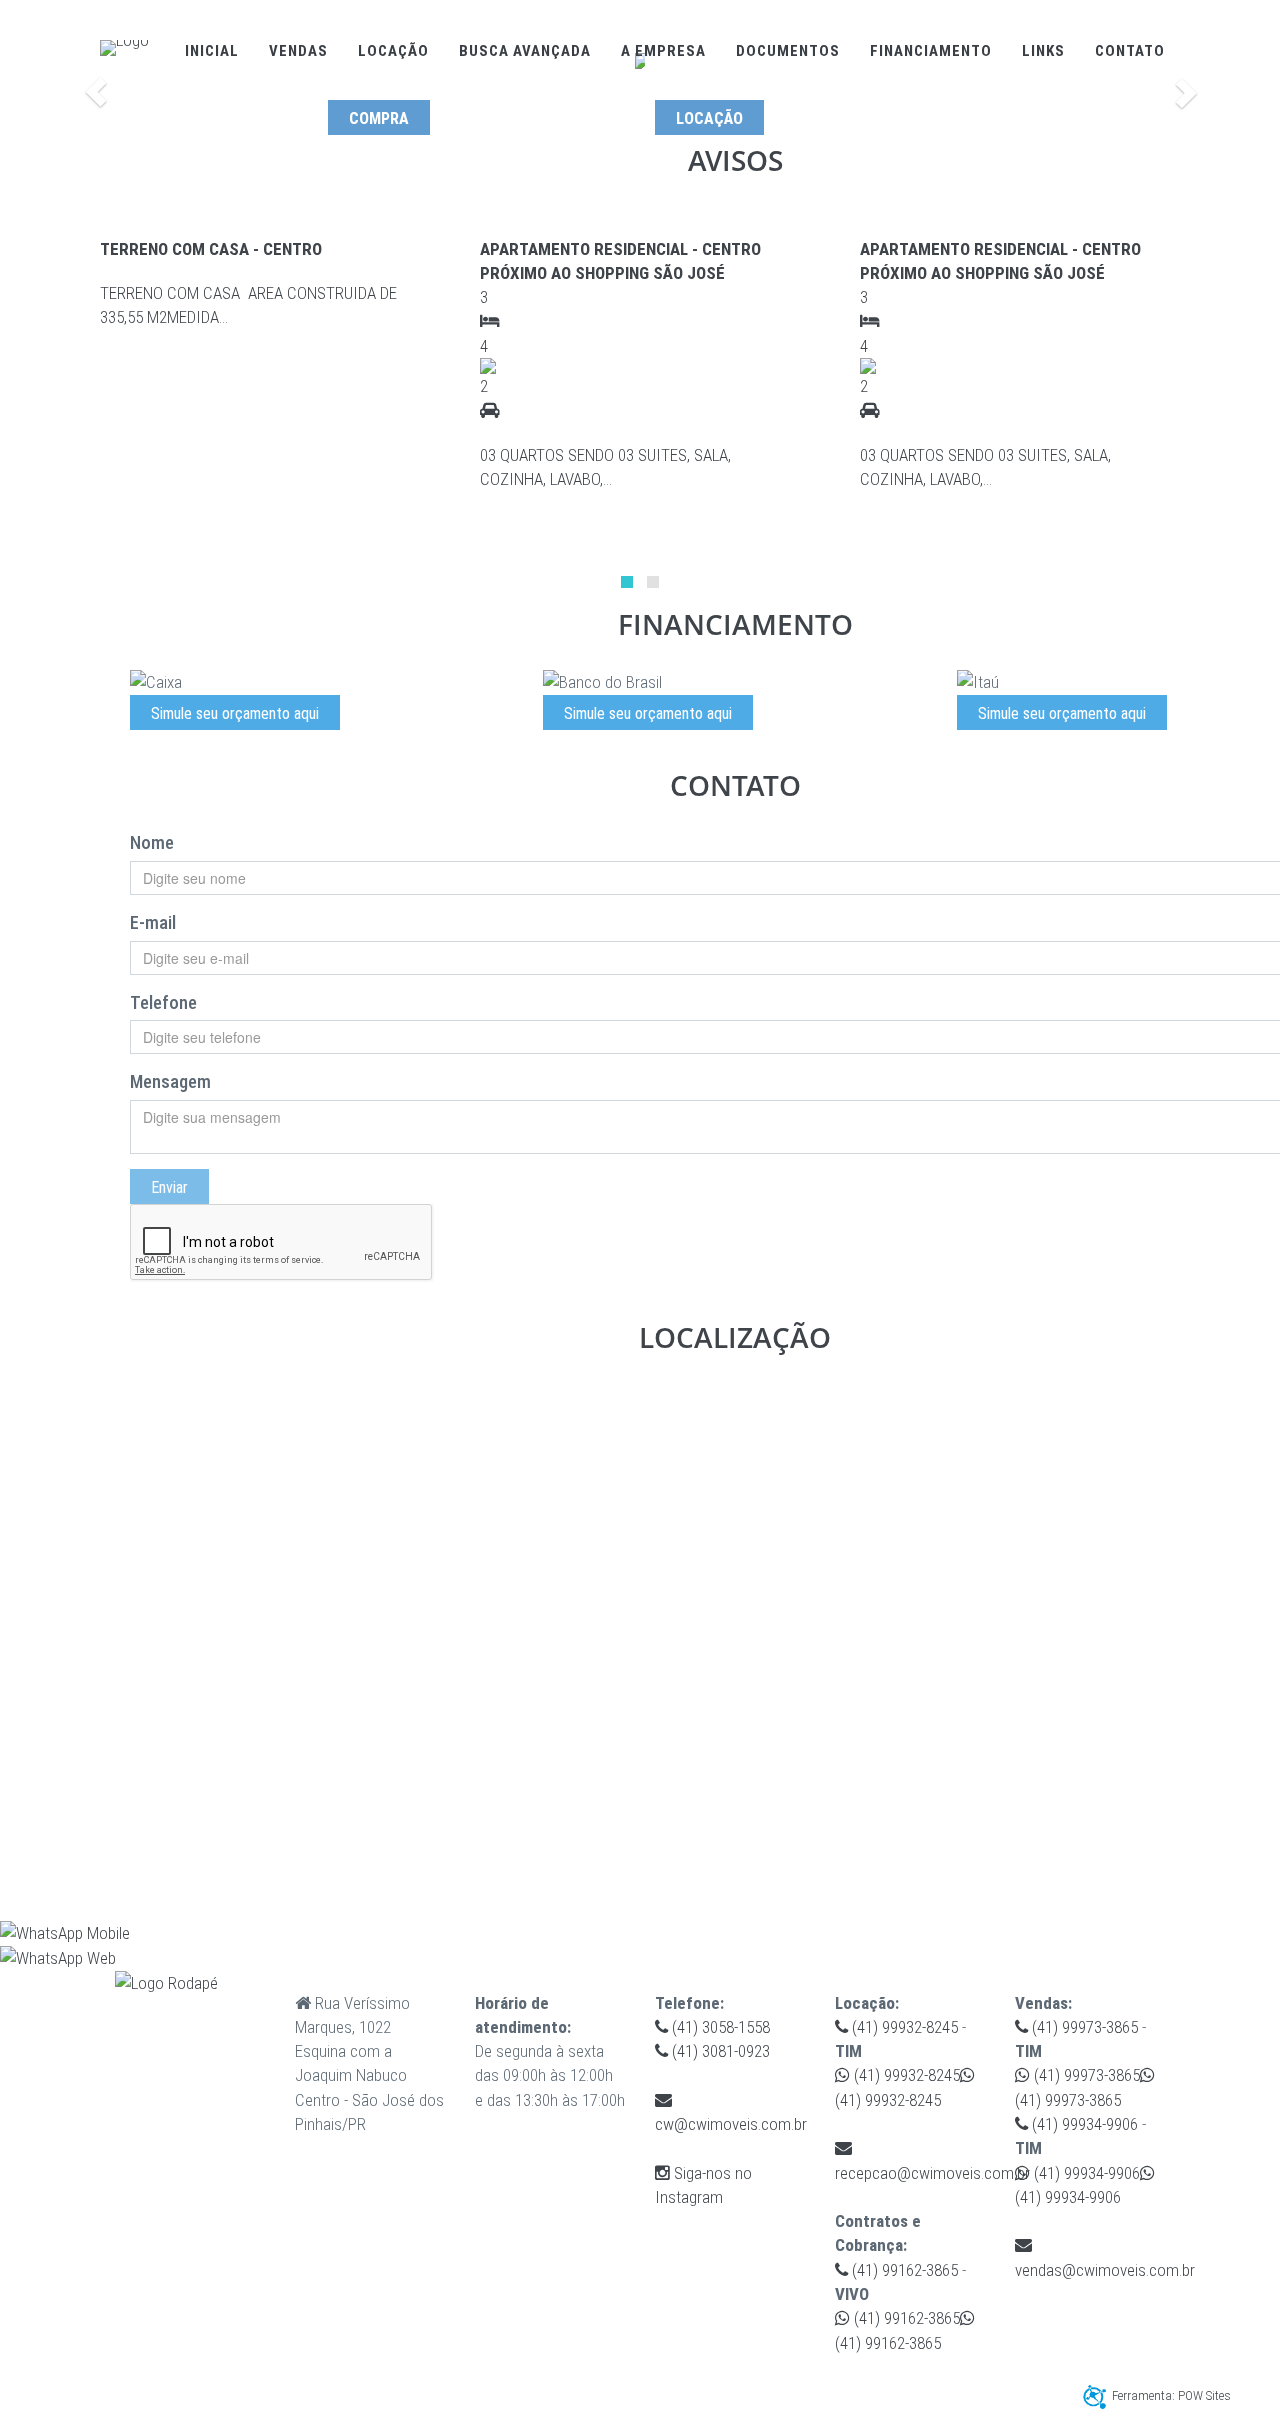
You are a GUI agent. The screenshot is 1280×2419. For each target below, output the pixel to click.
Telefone (163, 1002)
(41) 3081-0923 (719, 2051)
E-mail (153, 922)
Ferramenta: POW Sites (1171, 2395)
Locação (393, 51)
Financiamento (931, 51)
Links (1043, 51)
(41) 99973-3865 (1083, 2027)
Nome (152, 842)
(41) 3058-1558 (719, 2027)
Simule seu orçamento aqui (235, 713)
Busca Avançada (525, 51)
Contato (1130, 51)
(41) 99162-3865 (903, 2270)
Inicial (212, 51)
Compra (379, 118)
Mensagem (170, 1081)
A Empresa (663, 51)
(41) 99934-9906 (1083, 2124)
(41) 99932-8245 (903, 2027)
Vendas (298, 51)
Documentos (788, 51)
